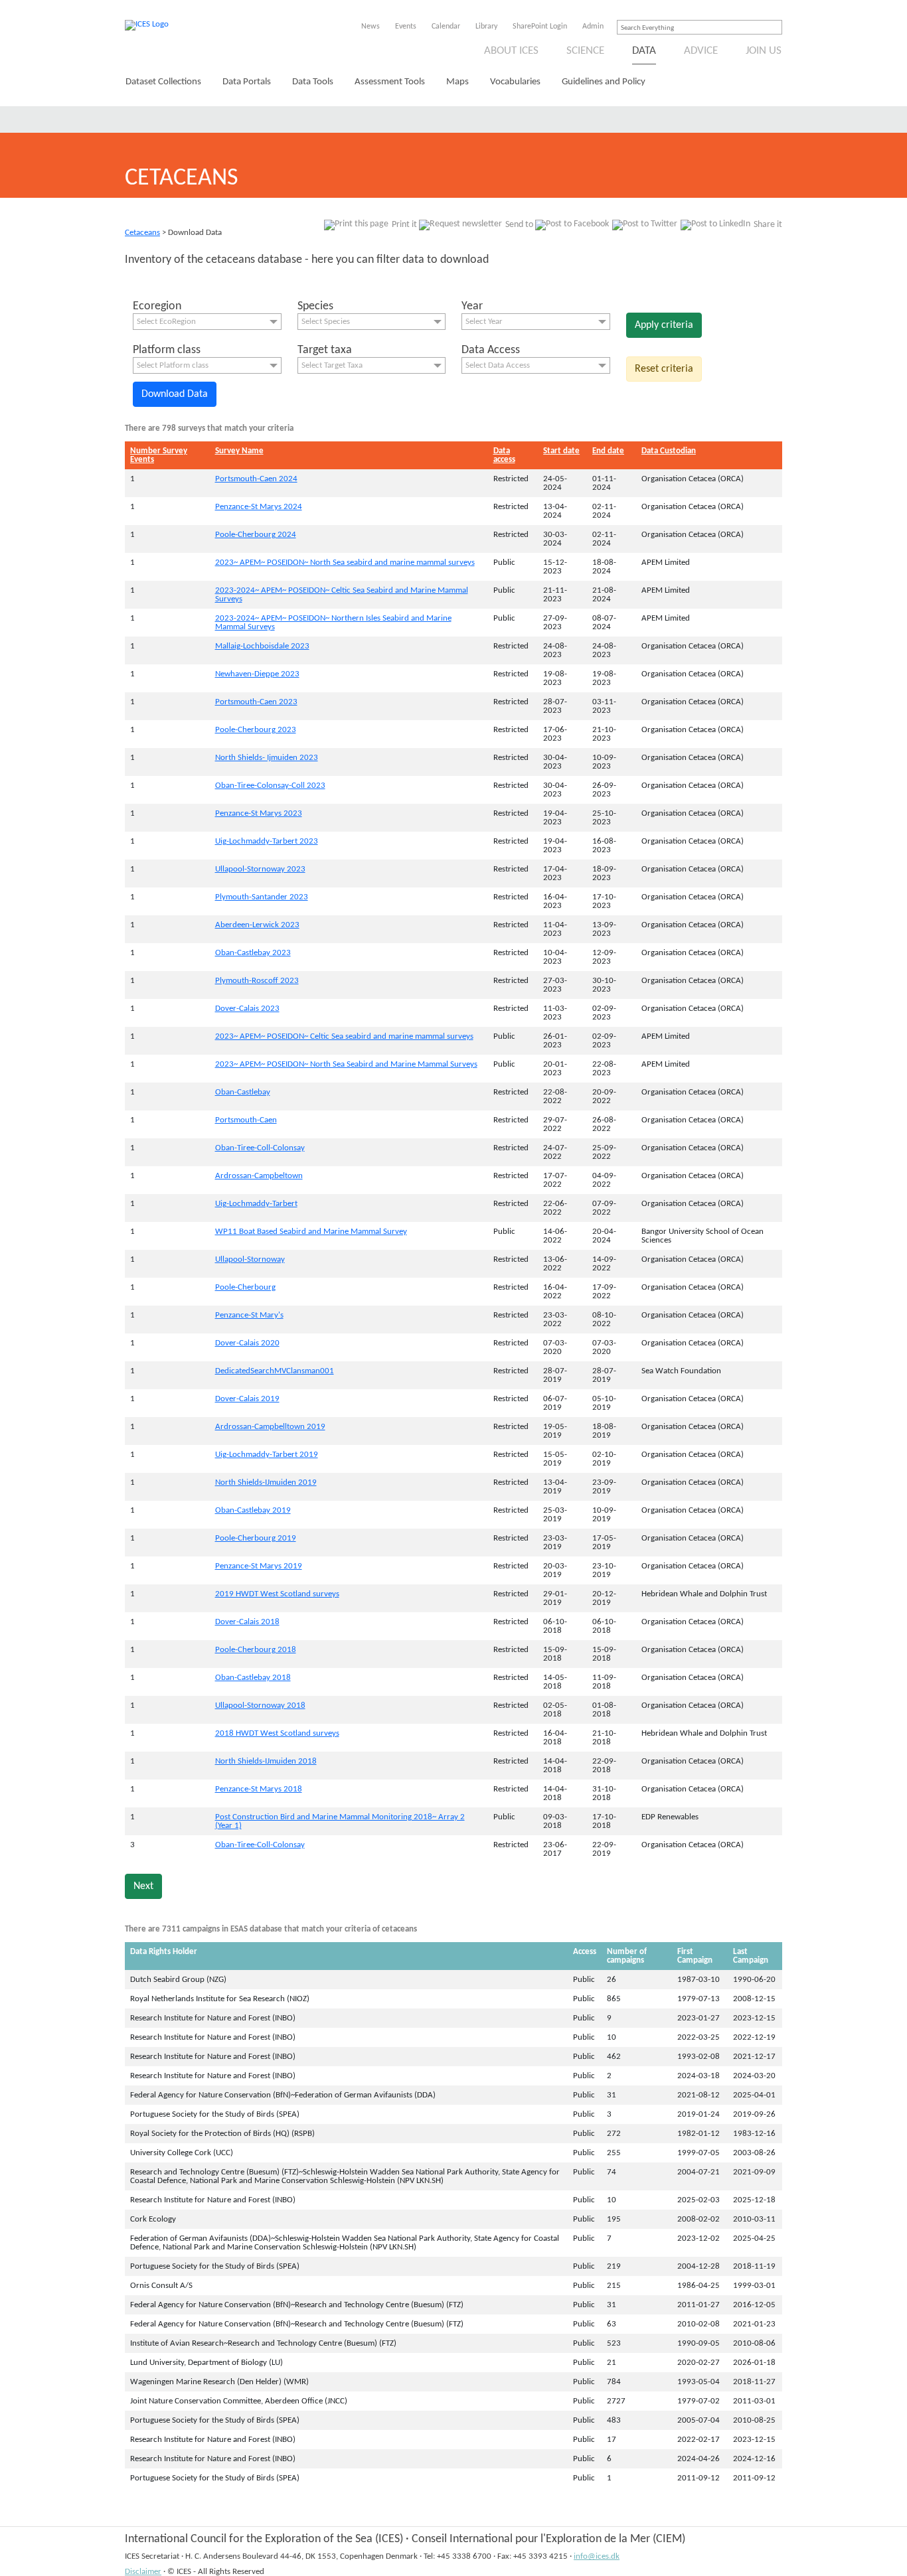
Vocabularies (515, 82)
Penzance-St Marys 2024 (259, 507)
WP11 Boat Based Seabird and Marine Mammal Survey (311, 1232)
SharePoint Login (540, 27)
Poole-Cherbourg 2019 (256, 1538)
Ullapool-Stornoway (250, 1259)
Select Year (484, 322)
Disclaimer (143, 2572)
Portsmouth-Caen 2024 (256, 479)
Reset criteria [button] (664, 369)
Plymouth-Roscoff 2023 (257, 981)
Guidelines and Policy (604, 82)
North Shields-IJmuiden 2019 (266, 1482)
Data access (504, 455)
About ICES (511, 51)
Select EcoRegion (166, 322)
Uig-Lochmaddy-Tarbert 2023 (267, 841)
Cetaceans (142, 233)
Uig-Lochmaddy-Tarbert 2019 (267, 1455)
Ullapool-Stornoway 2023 (260, 869)
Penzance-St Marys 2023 (259, 813)
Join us (764, 51)
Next (143, 1886)
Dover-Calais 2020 (247, 1343)
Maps (457, 82)
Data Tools (313, 82)
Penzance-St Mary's (249, 1315)
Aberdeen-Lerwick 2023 (257, 925)
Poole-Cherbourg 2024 (256, 535)
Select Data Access (498, 365)
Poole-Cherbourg (245, 1287)
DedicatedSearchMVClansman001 (275, 1371)
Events (406, 27)
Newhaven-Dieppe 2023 (257, 674)
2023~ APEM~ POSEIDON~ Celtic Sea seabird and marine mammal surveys (344, 1036)
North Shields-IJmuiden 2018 (266, 1761)
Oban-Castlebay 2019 (253, 1510)
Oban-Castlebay (243, 1092)
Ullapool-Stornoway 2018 (260, 1705)
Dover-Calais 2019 (247, 1399)
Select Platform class (173, 365)
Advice (701, 51)
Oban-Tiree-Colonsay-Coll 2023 (270, 786)
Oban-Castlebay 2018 (253, 1678)
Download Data (175, 394)
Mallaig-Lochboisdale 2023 (262, 646)
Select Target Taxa (332, 365)
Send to (519, 225)
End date (608, 451)
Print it (404, 225)
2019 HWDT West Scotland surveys (277, 1594)
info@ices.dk (597, 2556)
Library (486, 27)
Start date (561, 451)
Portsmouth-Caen (246, 1120)
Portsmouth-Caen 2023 (256, 702)
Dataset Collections (163, 82)
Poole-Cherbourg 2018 (256, 1650)
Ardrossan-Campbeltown (259, 1176)
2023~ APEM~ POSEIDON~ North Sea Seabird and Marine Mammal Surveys (346, 1064)
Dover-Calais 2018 (247, 1622)
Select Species (326, 322)
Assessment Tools (390, 82)
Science (585, 51)
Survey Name (239, 451)
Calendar (446, 27)
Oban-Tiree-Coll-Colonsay (260, 1148)
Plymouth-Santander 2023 (262, 897)
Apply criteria (664, 325)
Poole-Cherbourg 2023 (256, 730)
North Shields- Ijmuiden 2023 (267, 758)
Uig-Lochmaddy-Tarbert (256, 1204)
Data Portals (247, 82)
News (371, 27)
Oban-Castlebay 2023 (253, 953)
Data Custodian (669, 451)
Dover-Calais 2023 (247, 1009)
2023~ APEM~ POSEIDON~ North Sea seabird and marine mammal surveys (345, 563)
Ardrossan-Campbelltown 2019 (270, 1427)
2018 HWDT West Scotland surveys (277, 1733)
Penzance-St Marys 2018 (259, 1789)
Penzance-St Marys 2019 (259, 1566)
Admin (593, 27)
